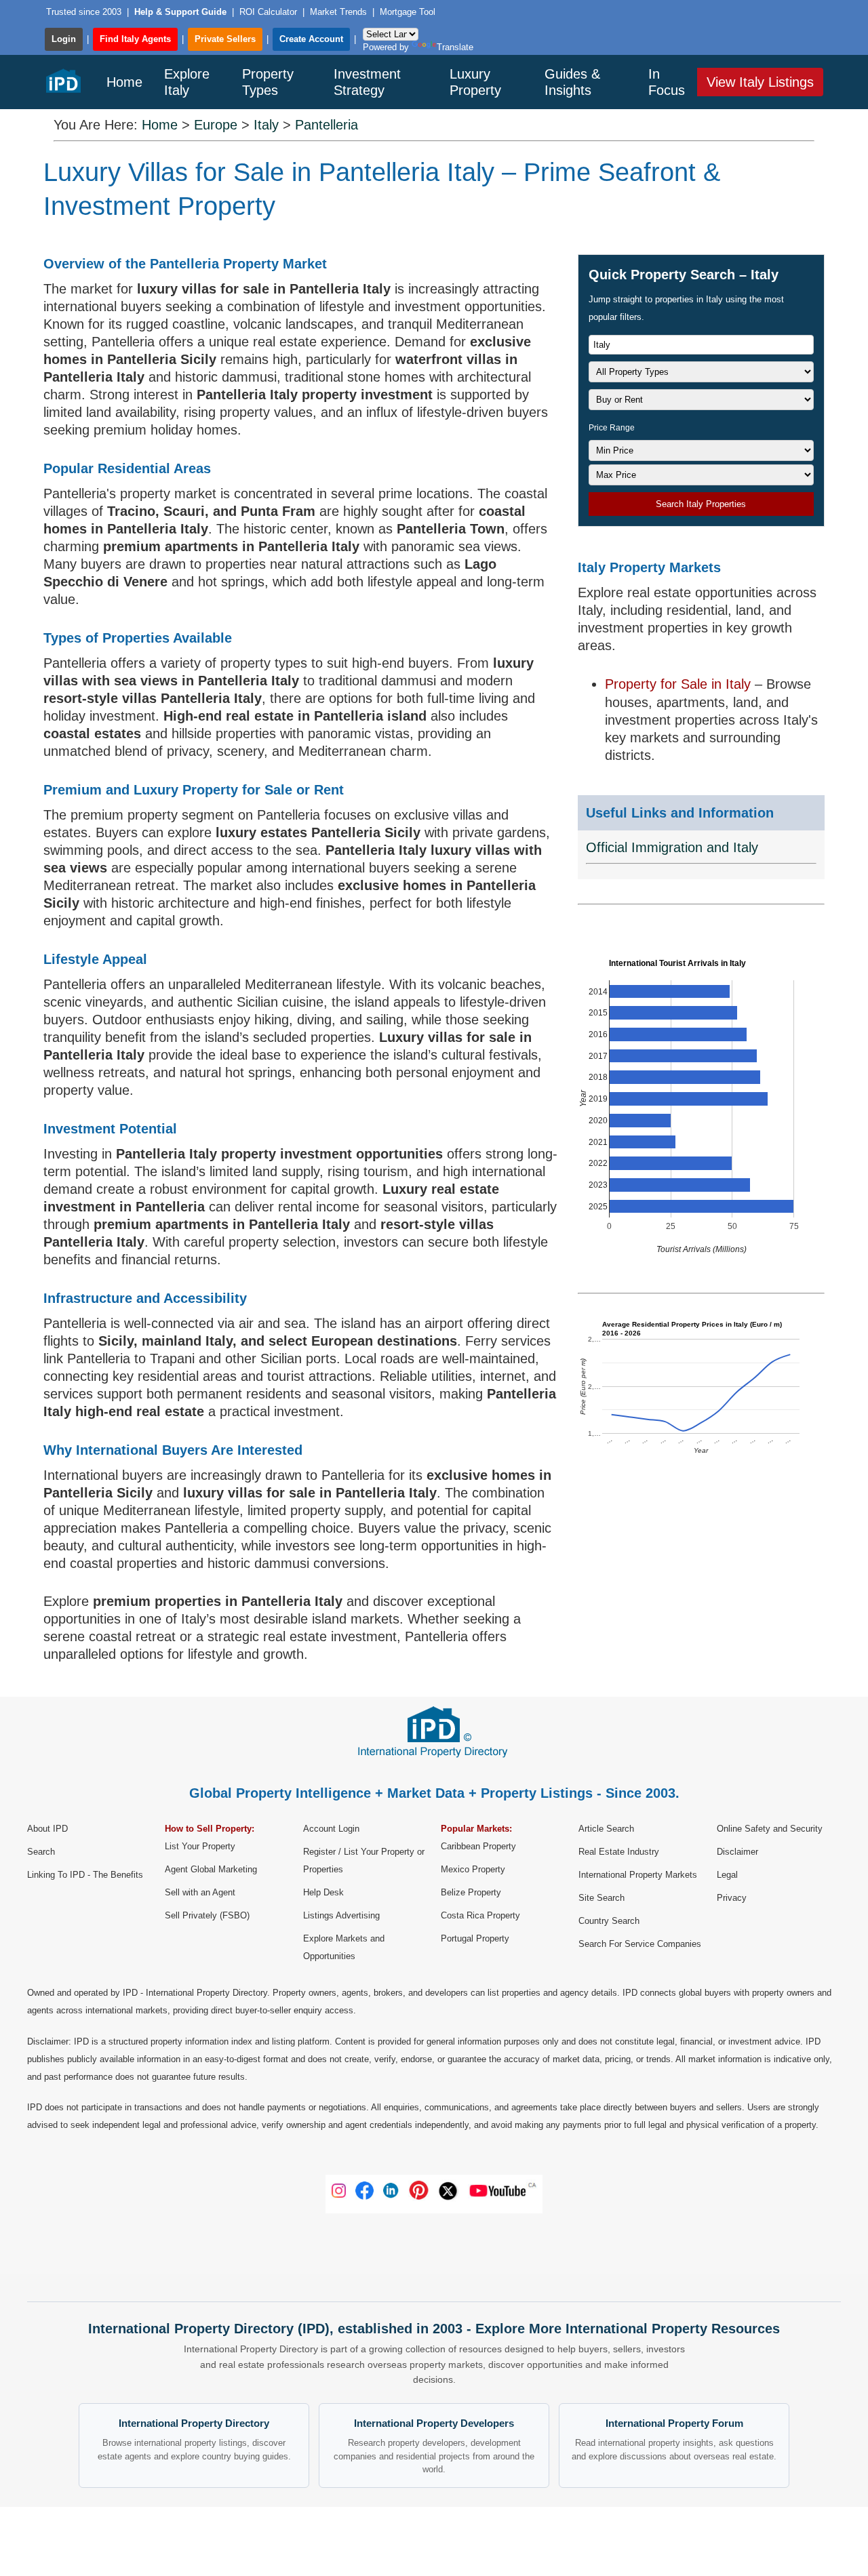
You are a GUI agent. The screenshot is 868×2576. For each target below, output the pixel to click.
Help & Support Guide (182, 12)
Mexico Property (473, 1869)
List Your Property (200, 1846)
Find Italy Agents (135, 39)
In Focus (667, 82)
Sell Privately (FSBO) (207, 1915)
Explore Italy (187, 82)
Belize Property (471, 1892)
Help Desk (323, 1892)
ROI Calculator (268, 12)
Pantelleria (327, 125)
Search (41, 1852)
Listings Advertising (341, 1915)
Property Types (268, 82)
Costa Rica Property (480, 1915)
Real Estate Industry (619, 1852)
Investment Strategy (367, 82)
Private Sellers (225, 39)
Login (64, 39)
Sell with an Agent (200, 1892)
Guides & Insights (572, 82)
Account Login (331, 1829)
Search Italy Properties (701, 504)
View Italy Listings (760, 82)
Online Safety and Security (770, 1829)
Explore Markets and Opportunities (344, 1947)
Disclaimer (737, 1852)
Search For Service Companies (640, 1944)
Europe (216, 125)
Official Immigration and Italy (672, 847)
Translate (455, 47)
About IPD (47, 1829)
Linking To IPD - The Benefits (85, 1875)
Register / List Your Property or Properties (364, 1860)
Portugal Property (475, 1938)
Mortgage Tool (408, 12)
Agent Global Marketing (211, 1869)
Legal (727, 1875)
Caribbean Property (478, 1846)
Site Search (601, 1898)
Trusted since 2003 (84, 12)
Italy (266, 125)
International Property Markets (638, 1875)
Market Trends (338, 12)
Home (124, 82)
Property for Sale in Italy (680, 684)
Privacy (732, 1898)
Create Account (311, 39)
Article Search (606, 1829)
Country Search (609, 1921)
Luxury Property (475, 82)
